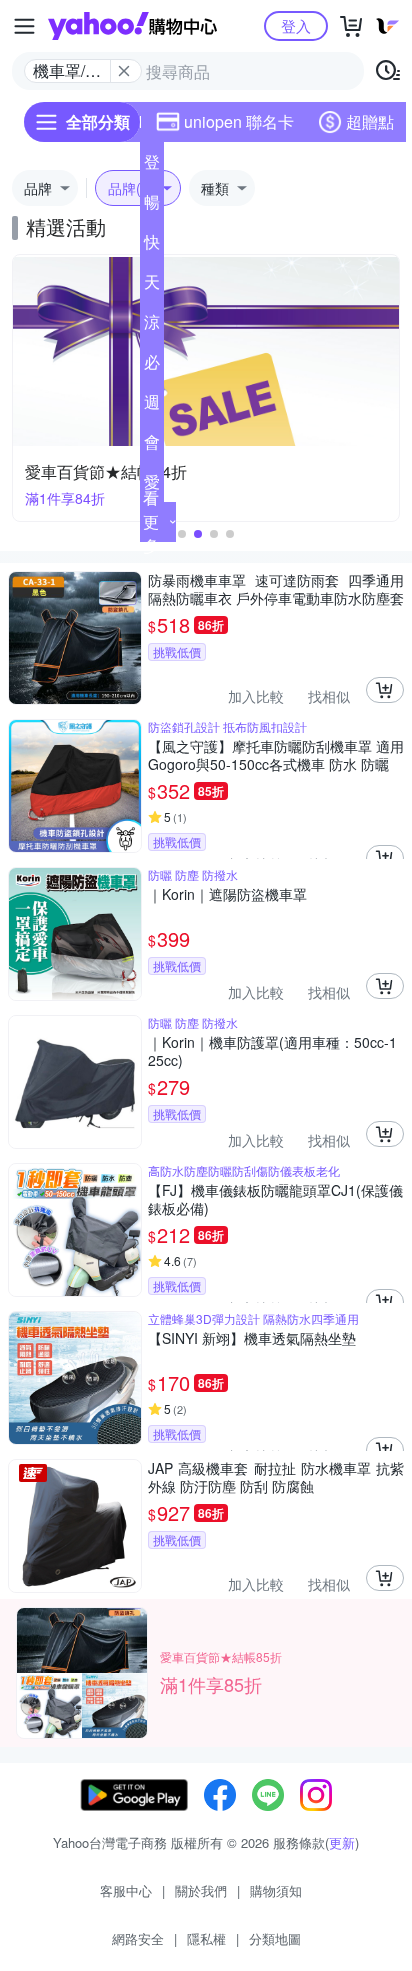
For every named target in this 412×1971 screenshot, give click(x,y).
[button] (182, 534)
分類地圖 (275, 1938)
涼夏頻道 (152, 326)
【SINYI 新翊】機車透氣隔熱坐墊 (252, 1338)
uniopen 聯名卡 (239, 121)
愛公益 (152, 486)
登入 (296, 25)
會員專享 (152, 446)
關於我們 (201, 1890)
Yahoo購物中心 (132, 26)
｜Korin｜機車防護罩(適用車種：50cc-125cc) (272, 1051)
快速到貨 (152, 246)
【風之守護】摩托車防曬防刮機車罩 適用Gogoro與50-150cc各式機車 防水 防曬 (276, 755)
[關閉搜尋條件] (124, 71)
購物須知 (276, 1890)
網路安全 (138, 1938)
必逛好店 (152, 366)
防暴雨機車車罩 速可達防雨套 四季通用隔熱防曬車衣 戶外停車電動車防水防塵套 (276, 589)
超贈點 (370, 121)
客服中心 (126, 1890)
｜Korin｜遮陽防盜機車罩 (227, 894)
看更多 (151, 521)
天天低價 (152, 286)
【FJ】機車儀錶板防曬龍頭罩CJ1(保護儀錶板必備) (275, 1199)
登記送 (152, 166)
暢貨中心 (152, 206)
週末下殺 (152, 406)
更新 (342, 1842)
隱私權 (206, 1938)
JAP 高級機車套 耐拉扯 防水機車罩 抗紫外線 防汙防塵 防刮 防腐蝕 (276, 1477)
